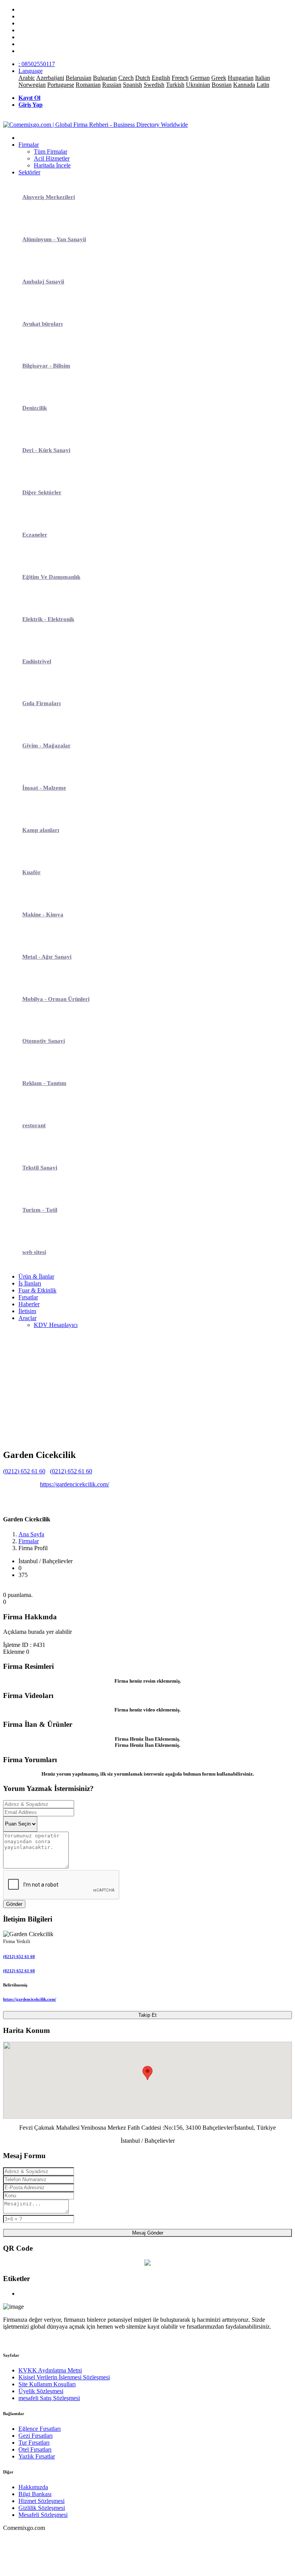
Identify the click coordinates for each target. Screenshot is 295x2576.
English (161, 78)
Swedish (154, 85)
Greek (219, 78)
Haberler (29, 1304)
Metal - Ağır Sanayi (47, 957)
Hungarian (241, 78)
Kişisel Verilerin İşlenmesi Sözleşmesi (64, 2377)
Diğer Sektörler (42, 492)
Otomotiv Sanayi (44, 1041)
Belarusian (79, 78)
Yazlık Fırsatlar (37, 2456)
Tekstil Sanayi (40, 1168)
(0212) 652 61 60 (24, 1471)
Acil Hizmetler (52, 158)
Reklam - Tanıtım (44, 1083)
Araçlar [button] (27, 1318)
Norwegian (32, 85)
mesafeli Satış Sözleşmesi (49, 2398)
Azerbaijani (50, 78)
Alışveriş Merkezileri (49, 197)
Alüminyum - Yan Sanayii (54, 239)
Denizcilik (35, 408)
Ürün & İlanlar (36, 1276)
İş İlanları (30, 1283)
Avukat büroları (42, 324)
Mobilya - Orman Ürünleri (56, 999)
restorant (34, 1125)
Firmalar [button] (29, 145)
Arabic (27, 78)
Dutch (143, 78)
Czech (126, 78)
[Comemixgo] (95, 125)
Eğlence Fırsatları (40, 2429)
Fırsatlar (28, 1297)
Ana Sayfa (31, 1534)
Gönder (14, 1904)
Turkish (175, 85)
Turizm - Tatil (40, 1210)
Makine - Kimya (43, 914)
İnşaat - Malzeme (44, 788)
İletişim (27, 1311)
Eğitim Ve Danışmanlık (51, 577)
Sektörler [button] (29, 172)
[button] (147, 2073)
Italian (263, 78)
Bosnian (222, 85)
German (200, 78)
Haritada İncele (52, 165)
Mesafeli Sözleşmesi (43, 2515)
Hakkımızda (33, 2487)
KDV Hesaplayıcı (56, 1325)
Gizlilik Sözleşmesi (42, 2508)
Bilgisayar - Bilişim (46, 366)
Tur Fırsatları (34, 2443)
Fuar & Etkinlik (37, 1290)
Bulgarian (105, 78)
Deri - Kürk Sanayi (46, 450)
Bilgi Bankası (35, 2494)
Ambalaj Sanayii (43, 282)
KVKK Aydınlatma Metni (50, 2370)
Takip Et (147, 2015)
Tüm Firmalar (51, 152)
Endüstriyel (37, 661)
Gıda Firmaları (41, 703)
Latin (263, 85)
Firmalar (29, 1541)
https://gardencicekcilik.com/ (75, 1484)
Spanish (133, 85)
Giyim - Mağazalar (46, 745)
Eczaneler (35, 535)
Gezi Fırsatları (36, 2436)
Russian (112, 85)
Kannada (244, 85)
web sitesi (34, 1252)
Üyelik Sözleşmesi (41, 2391)
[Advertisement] (147, 1388)
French (180, 78)
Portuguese (61, 85)
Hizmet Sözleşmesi (41, 2501)
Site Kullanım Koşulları (47, 2384)
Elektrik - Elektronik (48, 619)
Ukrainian (198, 85)
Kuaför (31, 872)
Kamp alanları (41, 830)
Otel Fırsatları (35, 2449)
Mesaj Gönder (148, 2233)
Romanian (88, 85)
